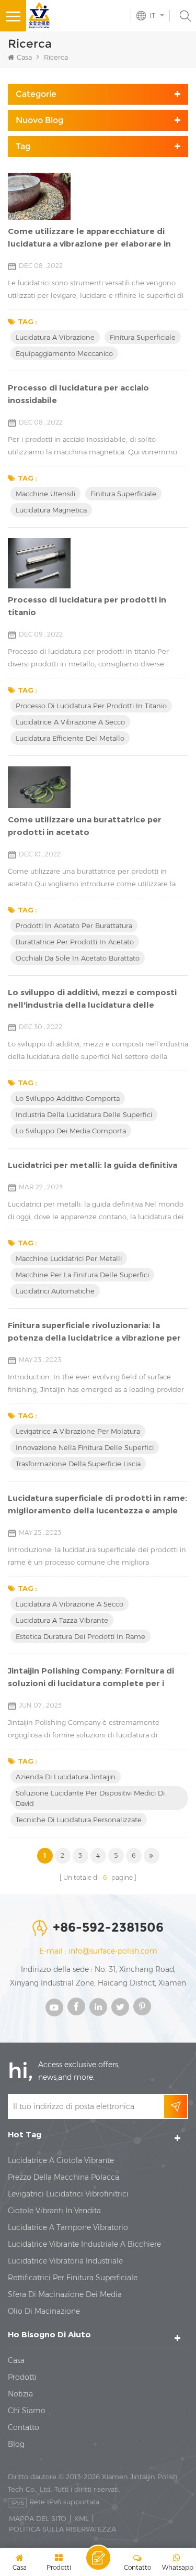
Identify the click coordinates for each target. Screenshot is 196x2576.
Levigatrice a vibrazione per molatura (78, 1431)
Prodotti (22, 2377)
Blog (16, 2444)
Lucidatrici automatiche (55, 1291)
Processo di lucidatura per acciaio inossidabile (78, 394)
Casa (24, 57)
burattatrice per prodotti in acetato (75, 942)
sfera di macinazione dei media (65, 2294)
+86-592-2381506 (108, 1927)
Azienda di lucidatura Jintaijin (66, 1777)
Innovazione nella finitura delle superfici (85, 1447)
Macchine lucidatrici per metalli (69, 1258)
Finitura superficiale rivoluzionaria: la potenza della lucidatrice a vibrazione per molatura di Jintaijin (94, 1332)
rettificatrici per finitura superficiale (73, 2278)
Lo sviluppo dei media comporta (71, 1131)
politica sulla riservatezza (62, 2529)
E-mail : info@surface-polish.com (98, 1951)
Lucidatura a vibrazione (55, 337)
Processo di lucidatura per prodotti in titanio (87, 606)
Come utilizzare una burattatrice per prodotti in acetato (85, 826)
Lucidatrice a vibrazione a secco (70, 722)
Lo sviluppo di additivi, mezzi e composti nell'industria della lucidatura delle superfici (92, 999)
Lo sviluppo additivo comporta (68, 1098)
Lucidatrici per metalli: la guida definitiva (93, 1165)
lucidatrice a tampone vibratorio (68, 2227)
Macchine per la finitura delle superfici (82, 1275)
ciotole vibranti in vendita (54, 2211)
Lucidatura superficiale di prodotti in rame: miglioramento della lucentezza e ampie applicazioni (97, 1505)
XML (82, 2518)
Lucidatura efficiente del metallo (70, 738)
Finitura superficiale (143, 337)
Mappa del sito (38, 2518)
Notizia (20, 2394)
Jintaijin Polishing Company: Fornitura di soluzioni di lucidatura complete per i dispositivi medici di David (91, 1678)
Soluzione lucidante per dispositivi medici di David (90, 1798)
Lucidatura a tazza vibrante (62, 1620)
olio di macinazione (44, 2311)
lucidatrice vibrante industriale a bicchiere (84, 2244)
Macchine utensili (45, 494)
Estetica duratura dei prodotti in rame (80, 1636)
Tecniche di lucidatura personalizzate (79, 1820)
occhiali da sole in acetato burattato (78, 958)
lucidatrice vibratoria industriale (65, 2261)
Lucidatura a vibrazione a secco (70, 1604)
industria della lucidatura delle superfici (84, 1114)
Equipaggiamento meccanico (64, 353)
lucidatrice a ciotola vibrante (61, 2160)
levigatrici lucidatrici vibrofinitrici (68, 2194)
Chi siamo (27, 2411)
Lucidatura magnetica (51, 510)
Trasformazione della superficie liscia (78, 1464)
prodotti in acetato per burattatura (74, 925)
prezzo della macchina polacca (64, 2177)
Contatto (24, 2427)
